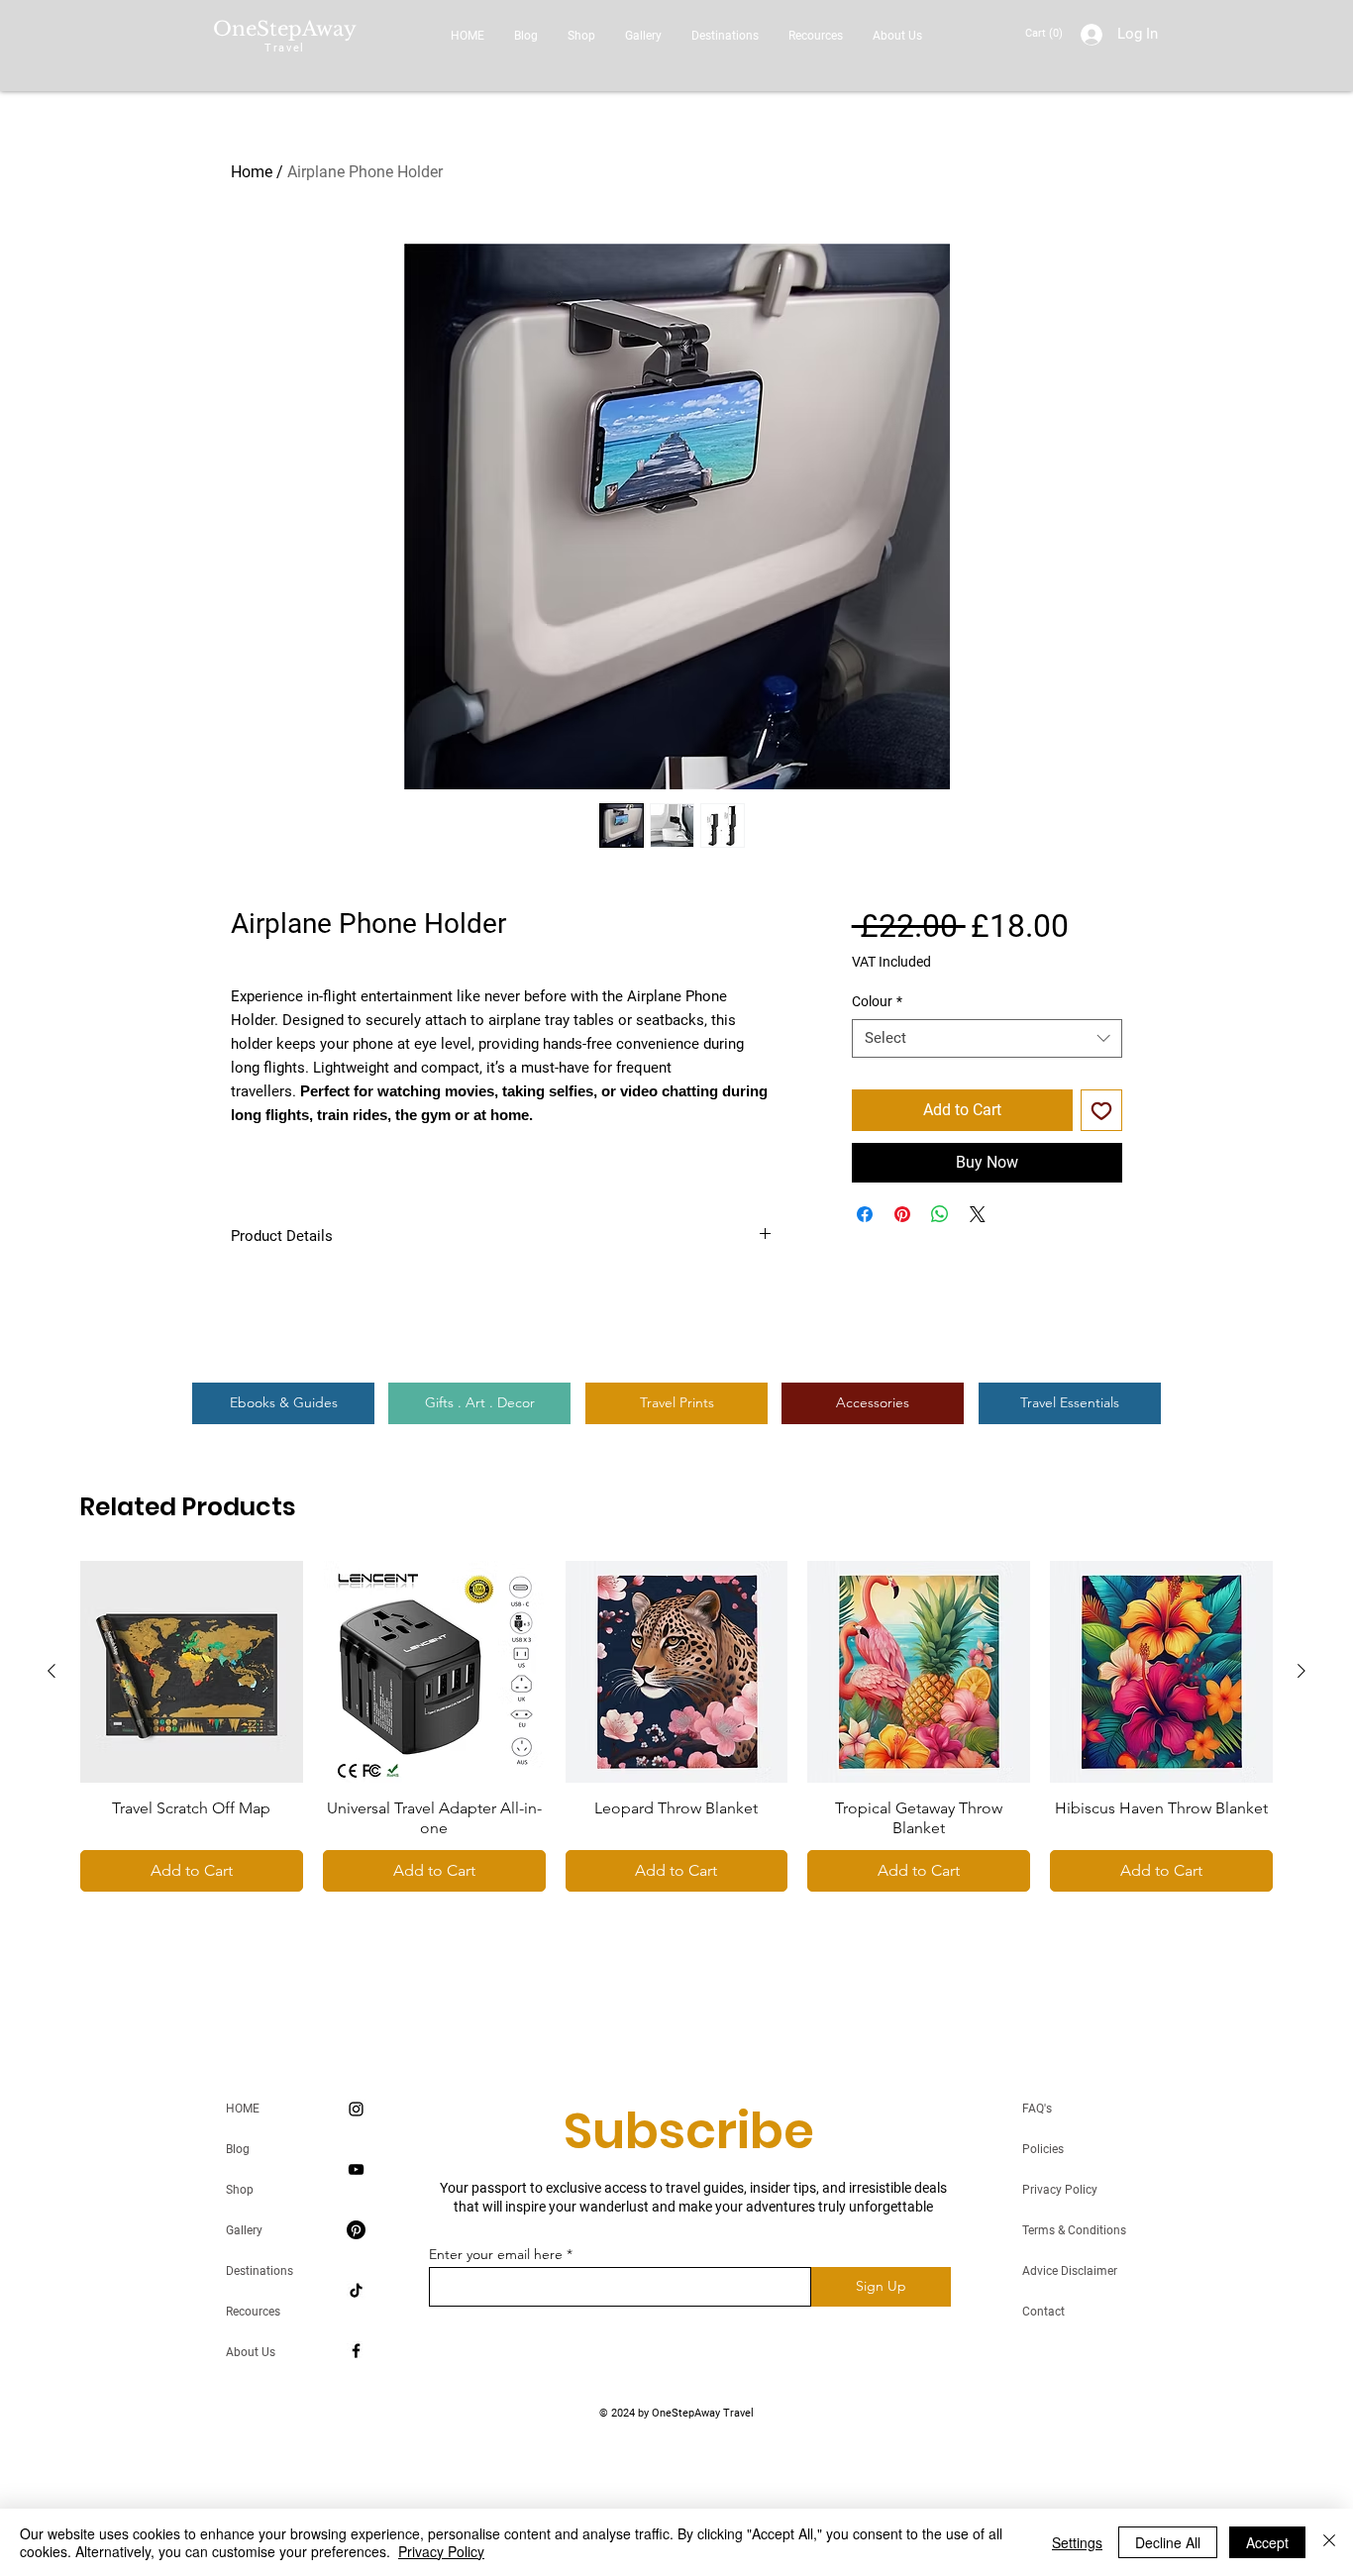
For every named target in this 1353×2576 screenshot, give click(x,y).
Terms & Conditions (1074, 2230)
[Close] (1329, 2542)
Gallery (244, 2230)
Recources (253, 2312)
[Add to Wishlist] (1101, 1110)
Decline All (1168, 2542)
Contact (1043, 2312)
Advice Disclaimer (1070, 2271)
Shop (240, 2190)
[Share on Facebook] (865, 1214)
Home (252, 172)
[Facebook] (356, 2351)
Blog (238, 2149)
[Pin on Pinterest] (902, 1214)
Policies (1043, 2149)
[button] (1046, 33)
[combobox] (987, 1038)
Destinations (260, 2271)
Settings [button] (1077, 2542)
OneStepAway (285, 29)
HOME (243, 2109)
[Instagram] (356, 2109)
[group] (676, 1727)
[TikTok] (356, 2290)
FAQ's (1037, 2109)
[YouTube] (356, 2169)
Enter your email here (496, 2254)
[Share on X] (978, 1214)
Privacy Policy (1060, 2190)
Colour (877, 1001)
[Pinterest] (356, 2230)
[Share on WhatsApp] (940, 1214)
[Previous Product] (52, 1671)
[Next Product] (1301, 1671)
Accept (1267, 2542)
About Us (251, 2352)
